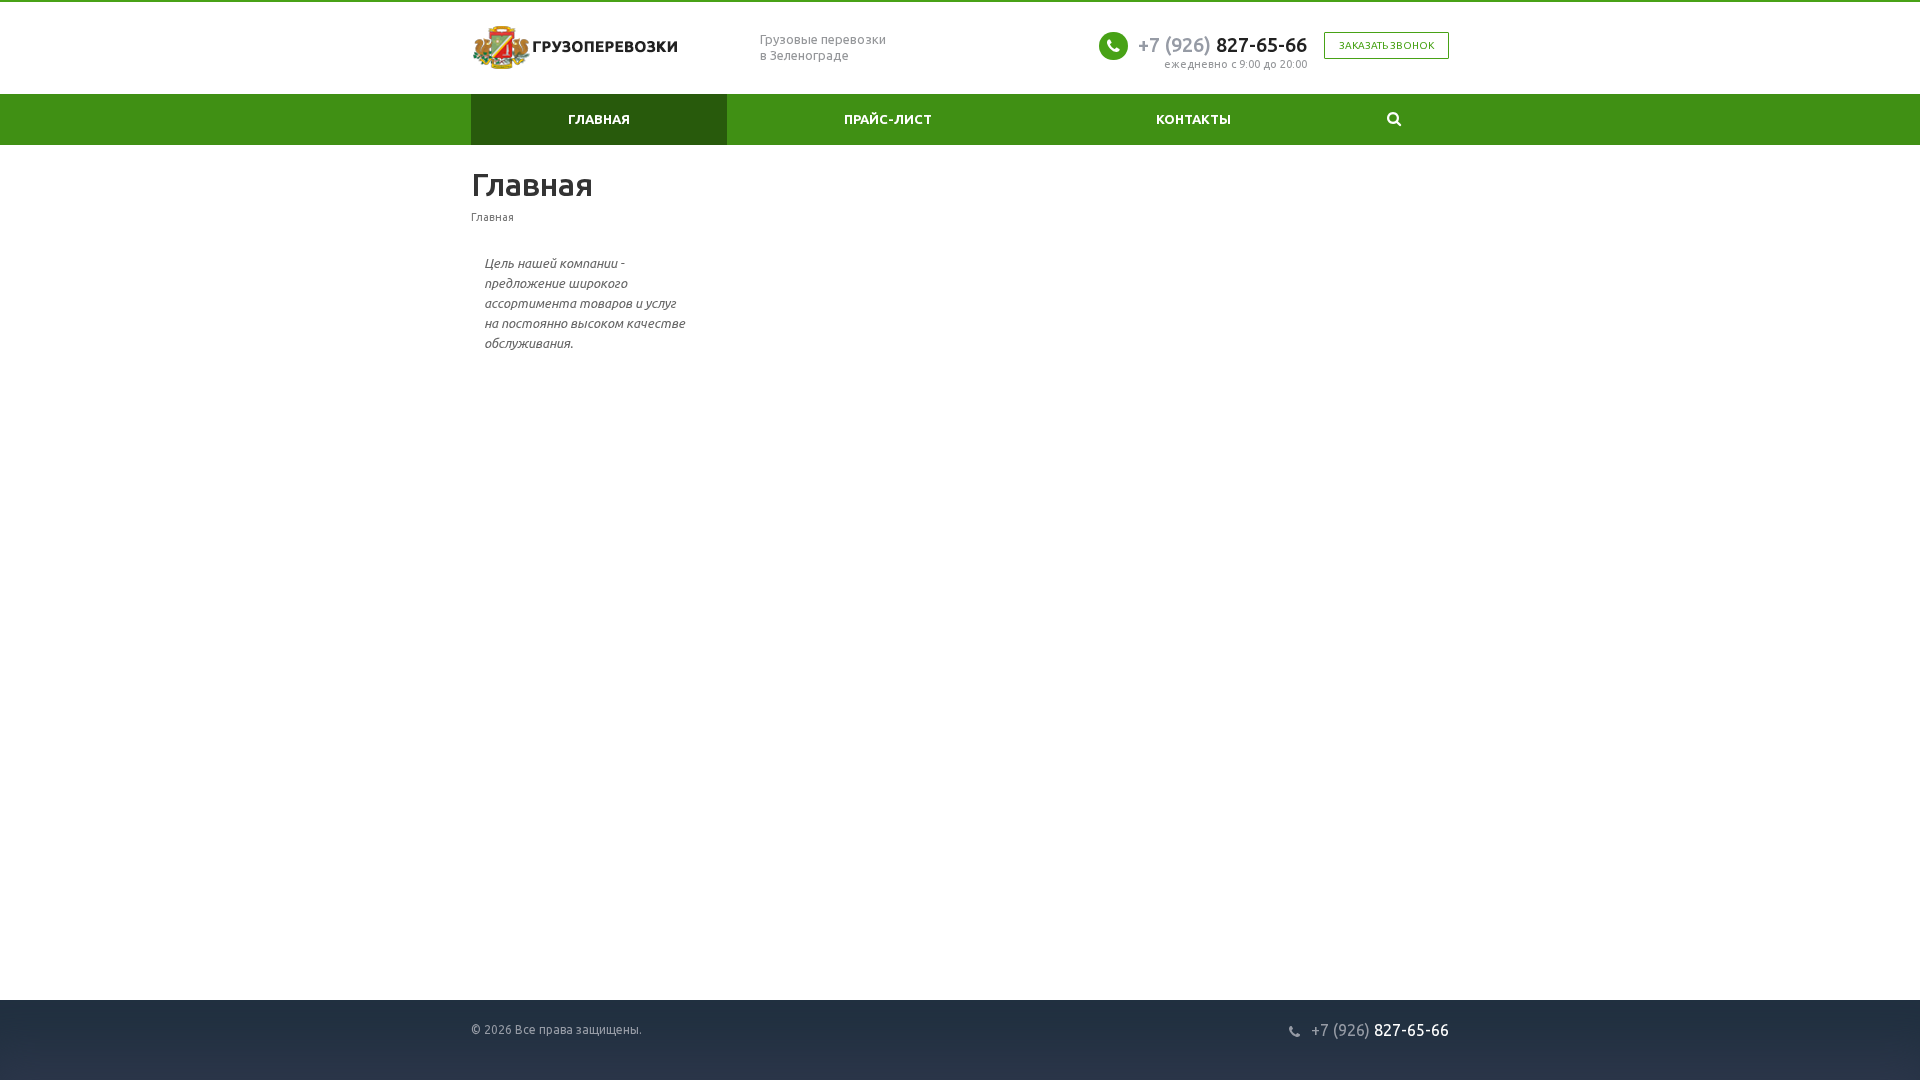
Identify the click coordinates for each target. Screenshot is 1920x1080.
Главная (599, 119)
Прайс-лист (888, 119)
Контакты (1193, 119)
